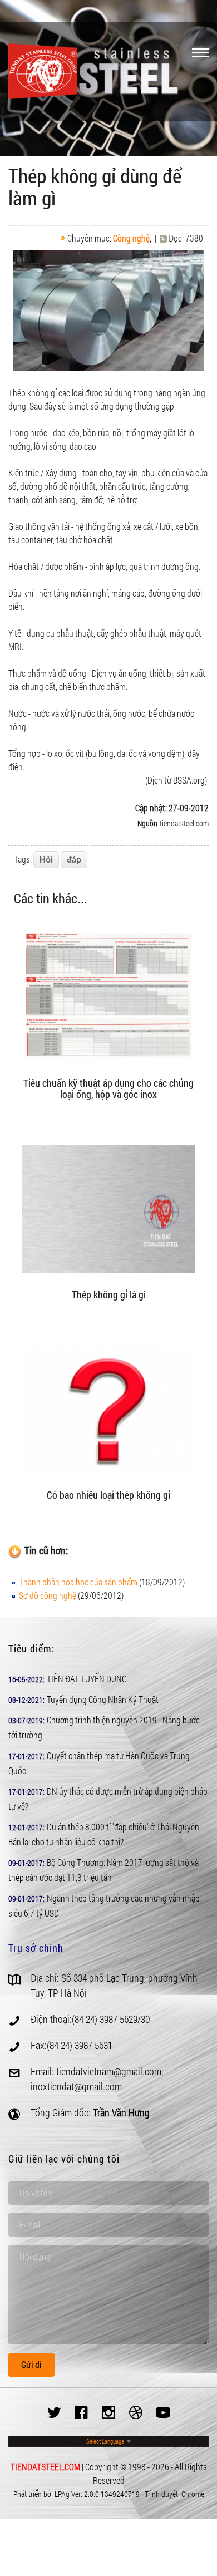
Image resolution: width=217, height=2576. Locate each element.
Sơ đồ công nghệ (48, 1595)
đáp (74, 860)
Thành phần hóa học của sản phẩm (78, 1582)
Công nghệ (131, 238)
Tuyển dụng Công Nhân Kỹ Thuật (103, 1699)
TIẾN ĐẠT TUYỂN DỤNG (87, 1679)
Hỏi (46, 860)
